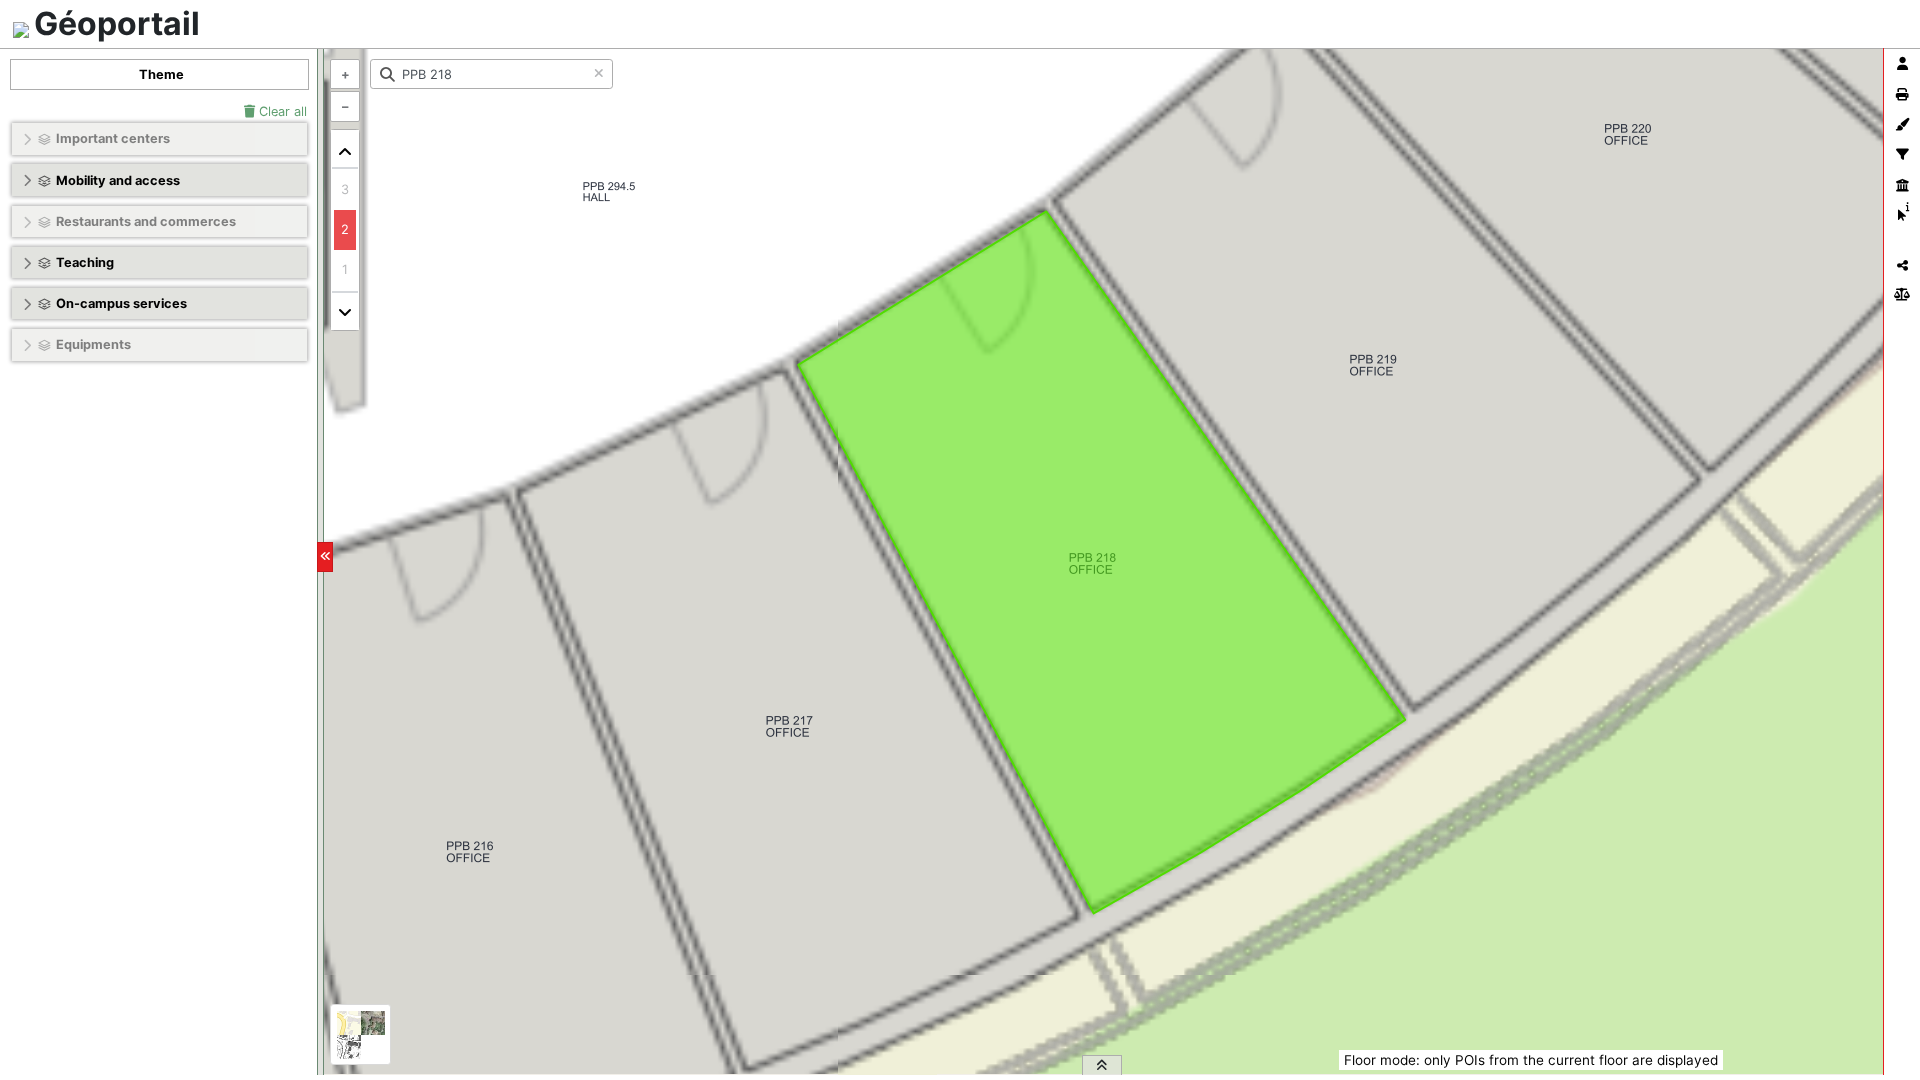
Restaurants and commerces (146, 221)
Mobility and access (118, 180)
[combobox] (491, 74)
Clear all (281, 111)
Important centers (113, 138)
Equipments (93, 344)
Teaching (85, 262)
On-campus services (121, 303)
